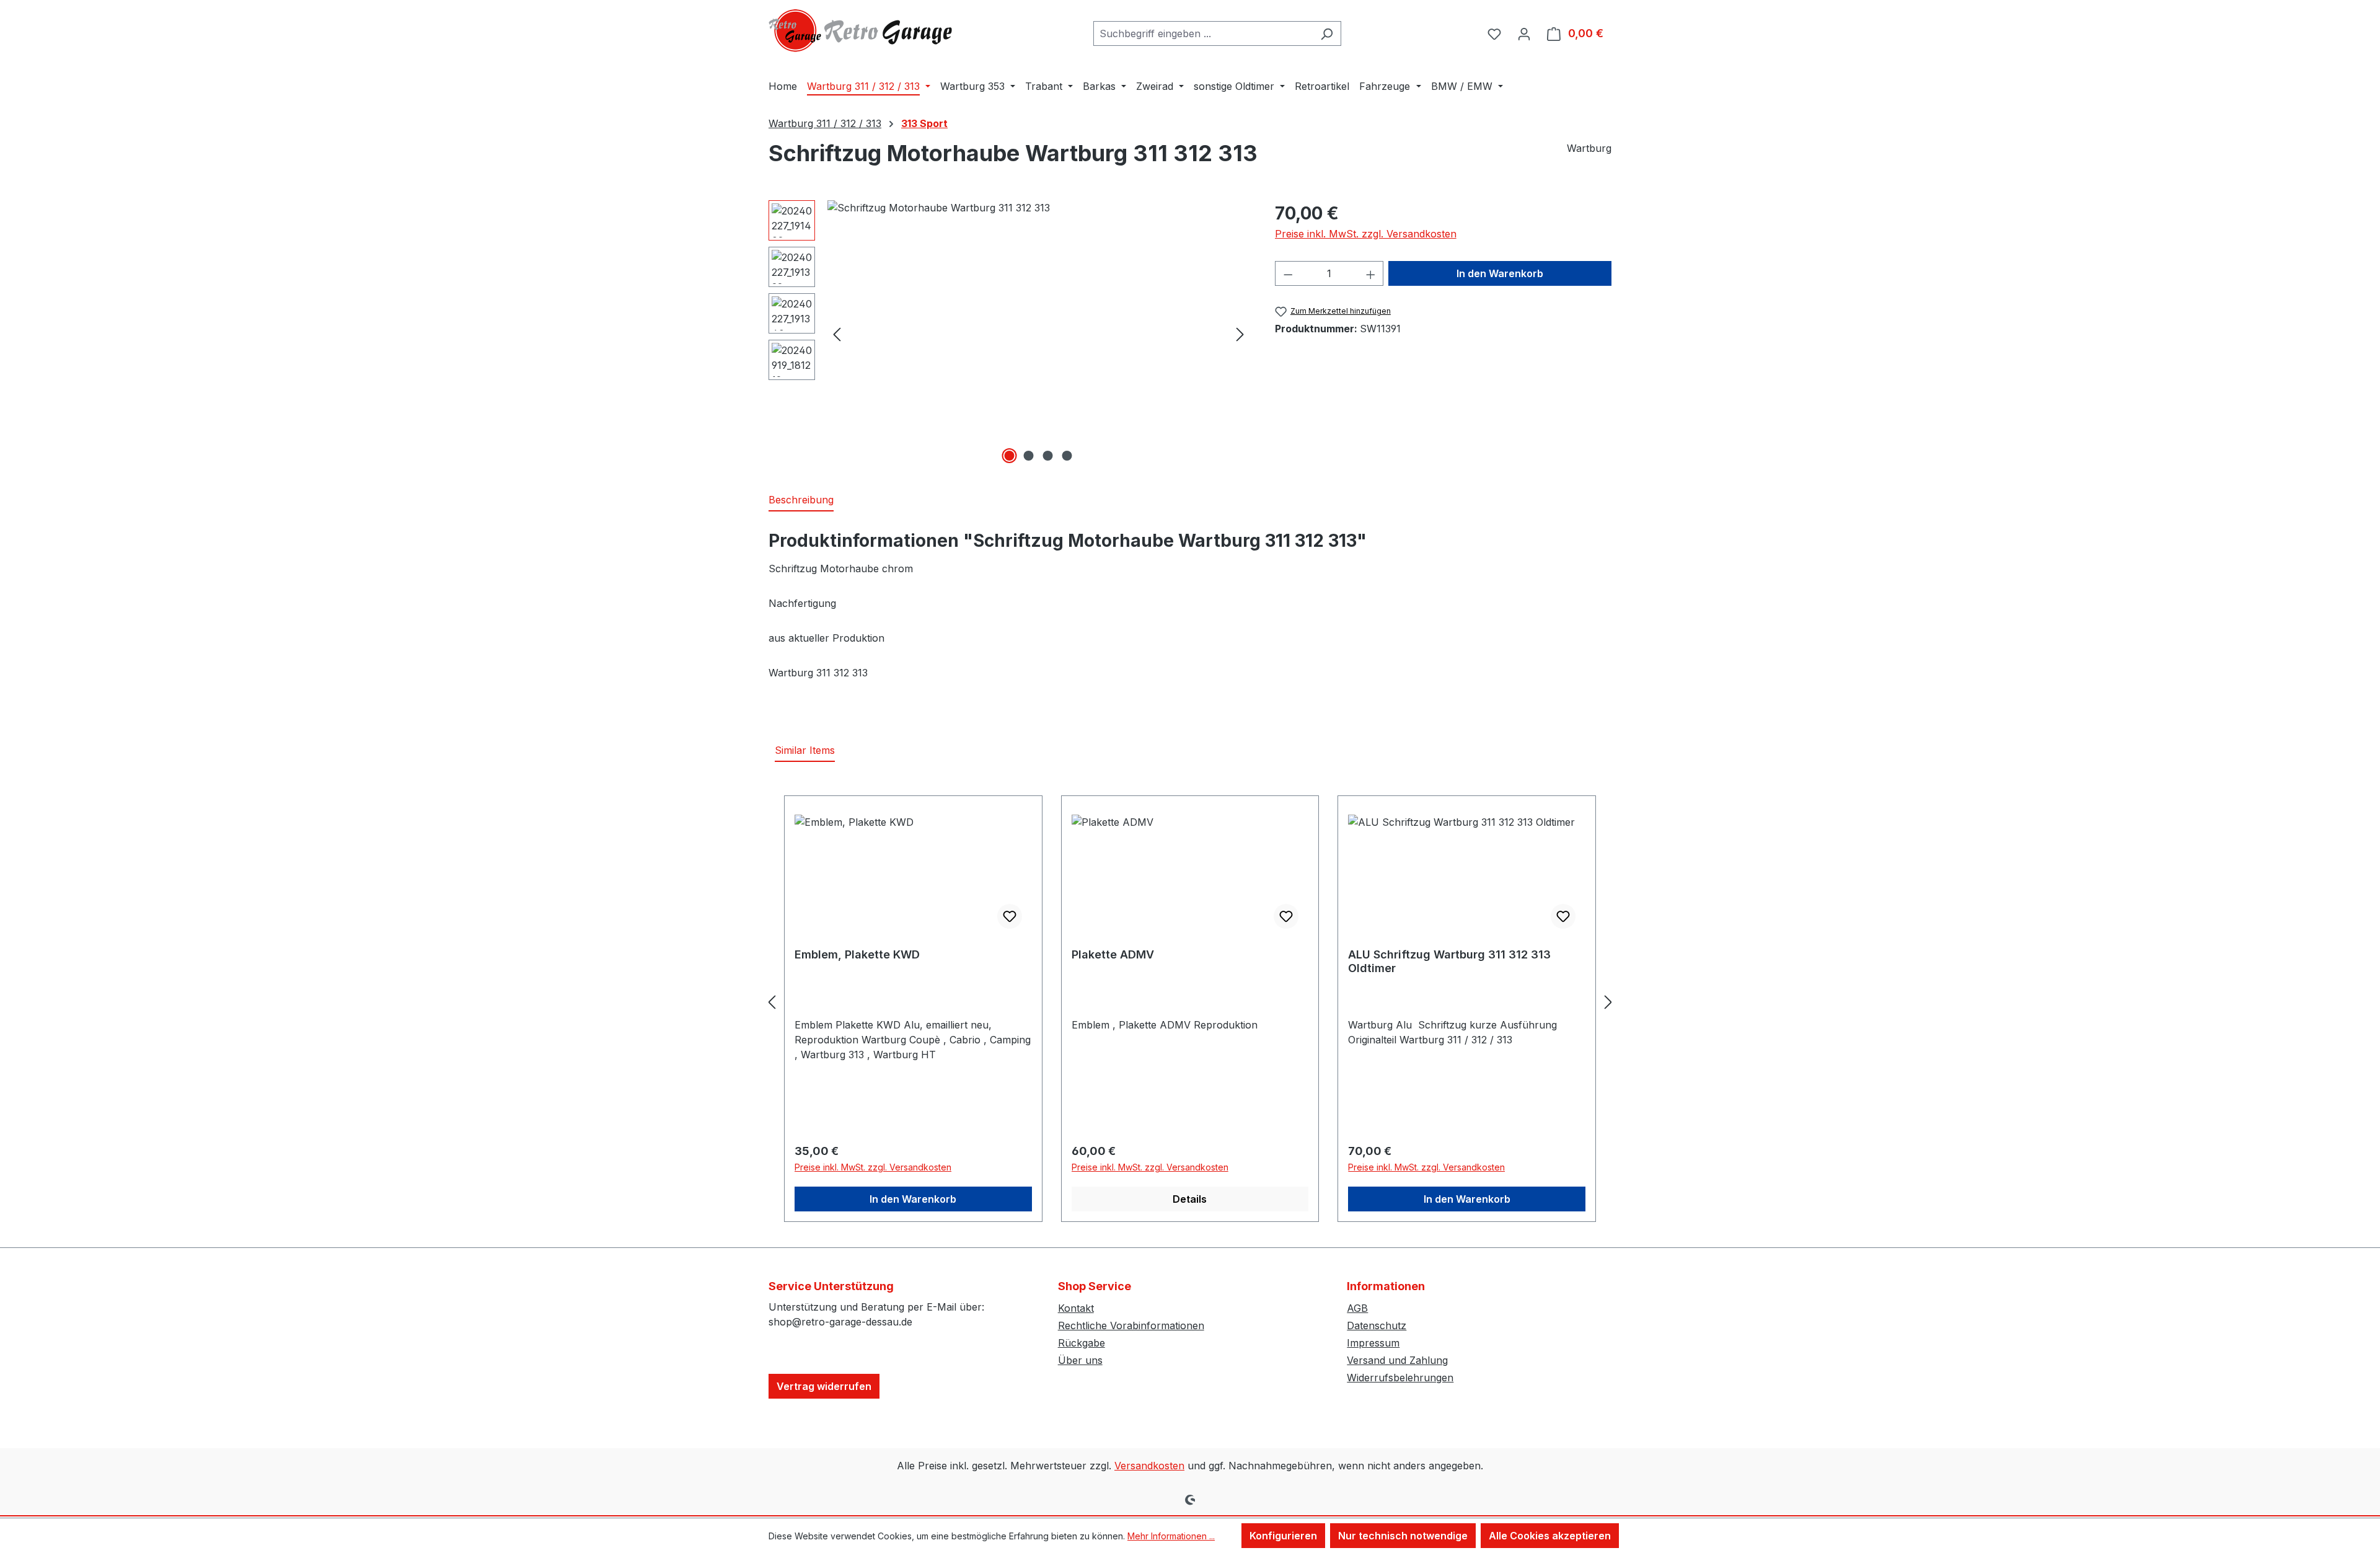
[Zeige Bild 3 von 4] (1048, 456)
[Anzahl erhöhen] (1371, 273)
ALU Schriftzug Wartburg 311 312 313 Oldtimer (1449, 961)
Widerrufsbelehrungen (1400, 1378)
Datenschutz (1377, 1325)
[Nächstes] (1240, 334)
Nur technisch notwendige (1403, 1536)
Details (1190, 1199)
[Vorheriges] (837, 334)
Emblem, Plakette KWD (857, 954)
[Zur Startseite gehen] (862, 31)
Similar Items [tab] (805, 750)
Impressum (1373, 1343)
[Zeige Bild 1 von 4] (1010, 456)
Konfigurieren (1283, 1536)
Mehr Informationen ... (1171, 1536)
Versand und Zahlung (1397, 1360)
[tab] (801, 500)
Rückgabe (1082, 1343)
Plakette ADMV (1113, 954)
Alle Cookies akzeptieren (1550, 1536)
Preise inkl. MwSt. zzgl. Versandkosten (1366, 234)
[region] (1009, 334)
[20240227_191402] (1038, 334)
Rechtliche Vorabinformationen (1131, 1325)
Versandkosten (1149, 1466)
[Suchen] (1327, 33)
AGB (1357, 1308)
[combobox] (1203, 33)
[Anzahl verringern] (1288, 273)
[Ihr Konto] (1524, 33)
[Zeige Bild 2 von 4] (1029, 456)
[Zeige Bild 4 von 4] (1067, 456)
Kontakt (1076, 1308)
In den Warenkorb (1500, 273)
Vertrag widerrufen (824, 1386)
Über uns (1080, 1360)
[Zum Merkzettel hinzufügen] (1010, 916)
